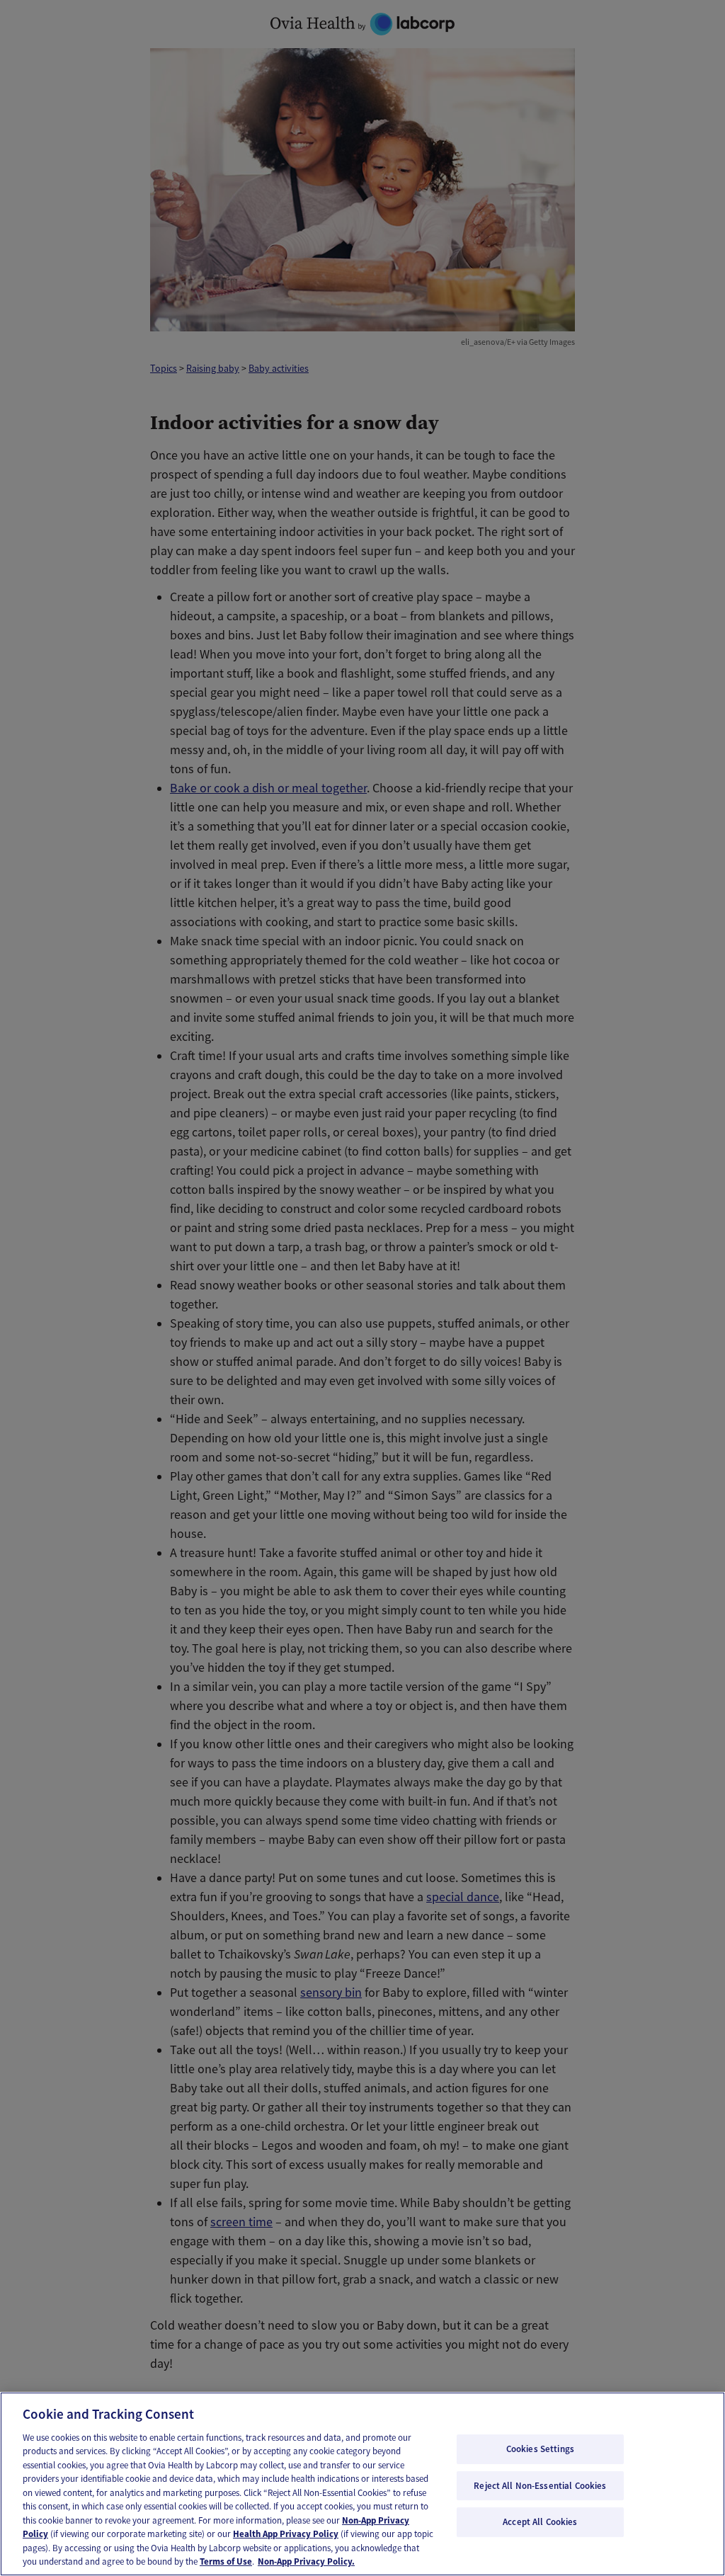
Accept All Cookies (540, 2522)
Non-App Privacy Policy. (306, 2561)
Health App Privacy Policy (286, 2534)
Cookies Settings (540, 2449)
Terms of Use (226, 2561)
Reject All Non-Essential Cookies (540, 2486)
